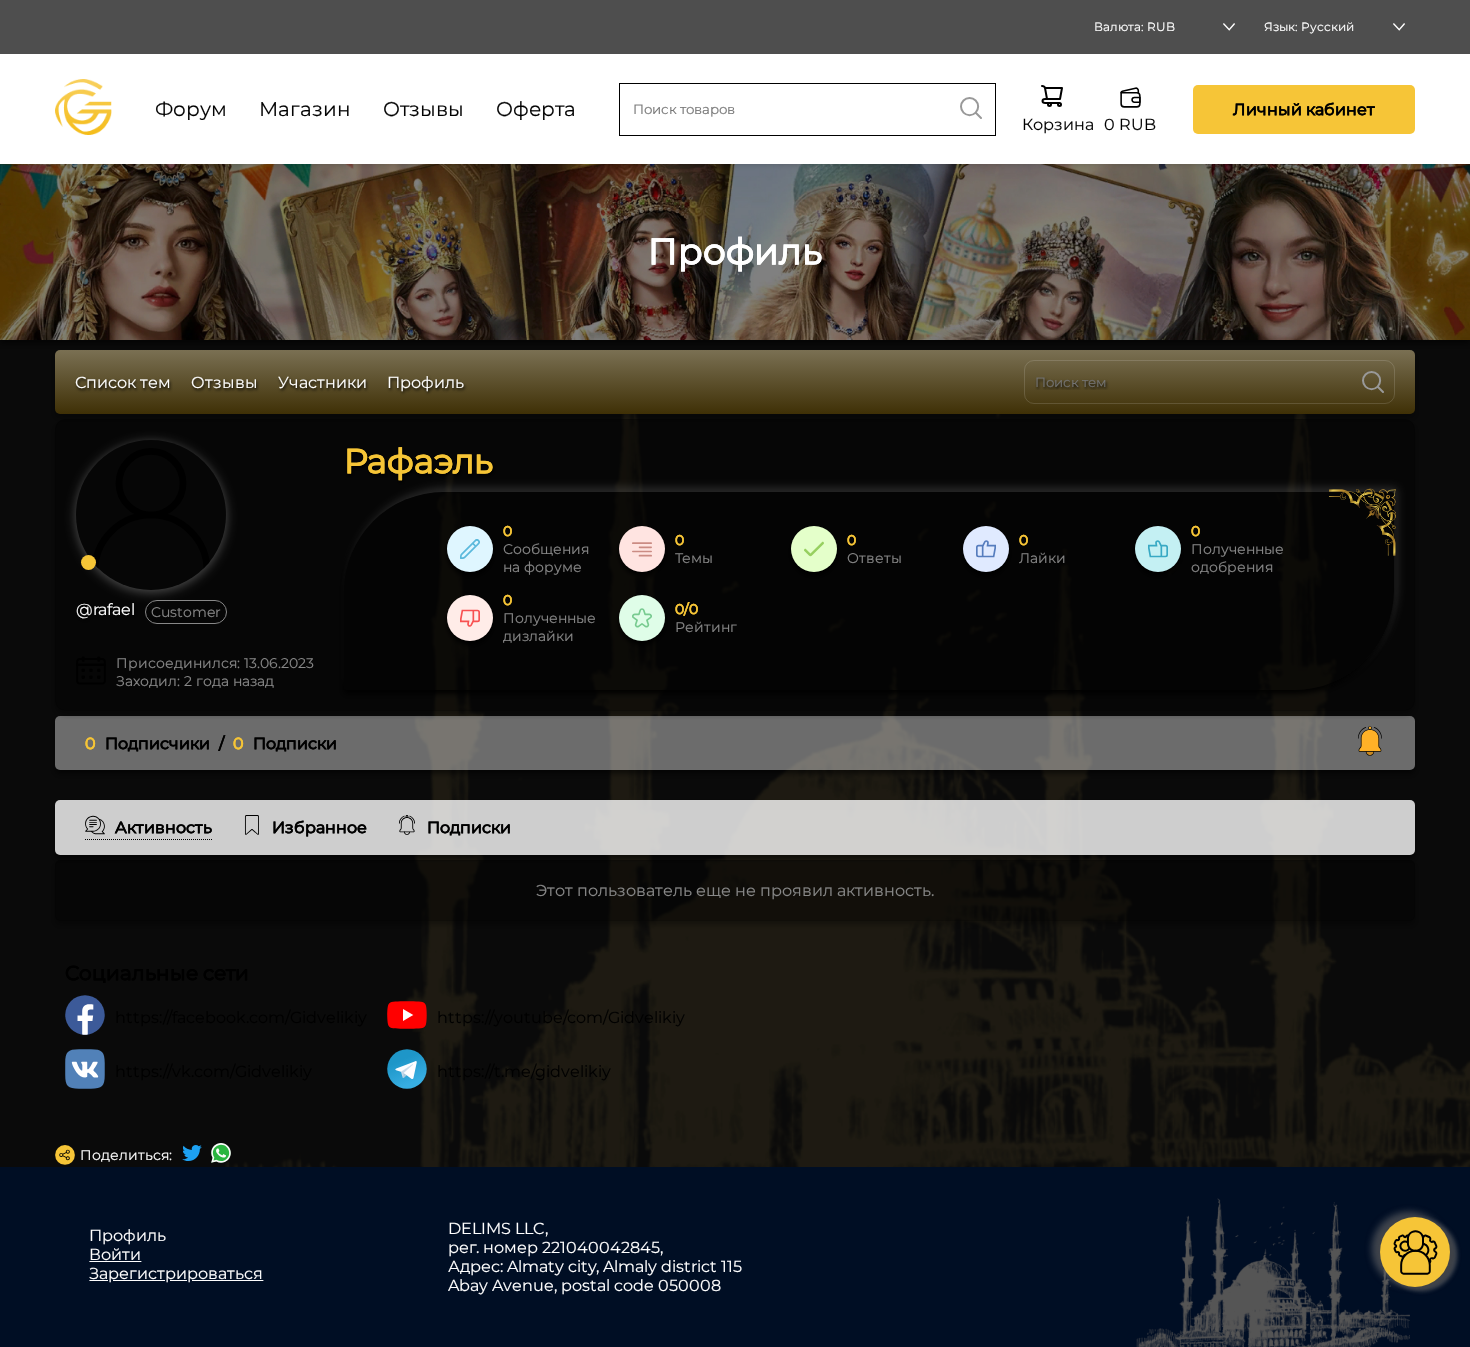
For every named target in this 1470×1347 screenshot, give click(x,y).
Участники (322, 382)
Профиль (425, 382)
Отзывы (423, 109)
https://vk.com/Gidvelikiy (213, 1071)
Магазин (305, 109)
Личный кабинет (1304, 109)
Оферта (536, 109)
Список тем (123, 382)
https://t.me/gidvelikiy (524, 1071)
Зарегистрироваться (176, 1273)
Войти (115, 1254)
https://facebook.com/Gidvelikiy (241, 1017)
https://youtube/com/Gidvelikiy (561, 1017)
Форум (191, 109)
